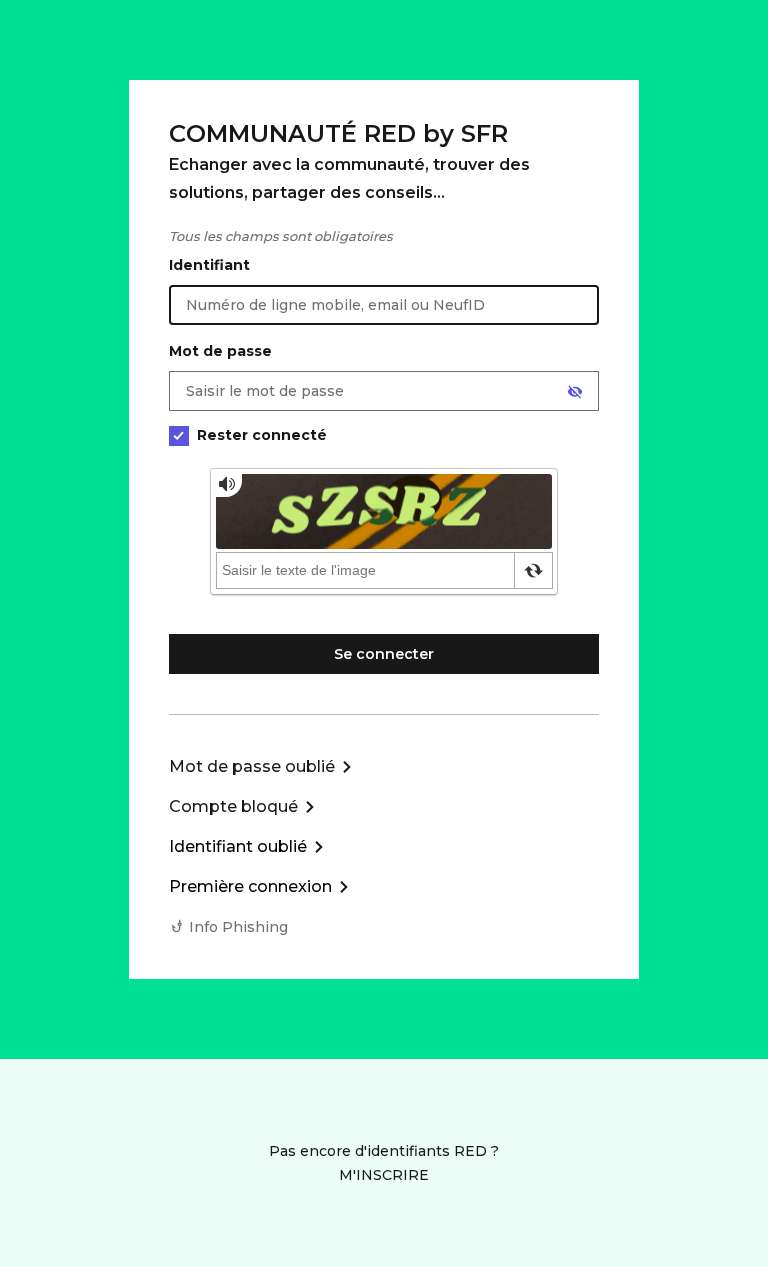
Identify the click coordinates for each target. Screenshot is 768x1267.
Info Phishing (238, 927)
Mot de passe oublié (252, 766)
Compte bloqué (233, 806)
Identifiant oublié (238, 846)
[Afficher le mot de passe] (575, 392)
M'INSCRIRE (384, 1175)
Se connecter (384, 654)
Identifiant (209, 265)
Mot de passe (220, 351)
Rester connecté (262, 435)
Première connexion (250, 886)
